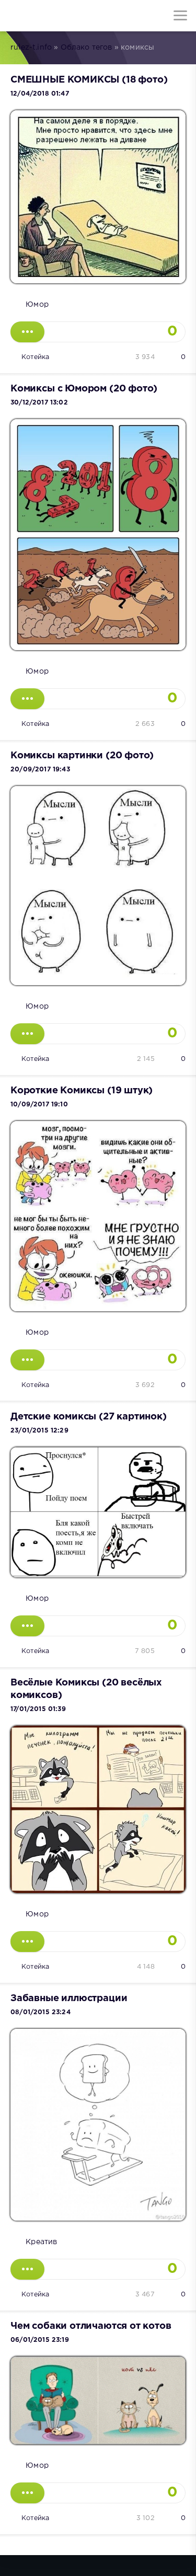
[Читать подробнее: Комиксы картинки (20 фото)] (27, 1034)
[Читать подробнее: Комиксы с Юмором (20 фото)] (27, 699)
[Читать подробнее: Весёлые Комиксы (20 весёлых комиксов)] (27, 1942)
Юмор (37, 305)
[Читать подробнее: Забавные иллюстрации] (27, 2269)
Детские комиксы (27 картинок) (89, 1417)
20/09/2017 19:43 (40, 770)
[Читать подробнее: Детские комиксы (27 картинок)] (27, 1626)
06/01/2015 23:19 (40, 2340)
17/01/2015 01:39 (38, 1709)
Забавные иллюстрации (69, 1999)
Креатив (41, 2242)
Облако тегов (87, 48)
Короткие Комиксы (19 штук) (82, 1091)
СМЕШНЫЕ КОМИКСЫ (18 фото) (89, 80)
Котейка (35, 357)
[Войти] (47, 16)
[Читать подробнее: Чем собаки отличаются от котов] (27, 2493)
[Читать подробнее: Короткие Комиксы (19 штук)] (27, 1360)
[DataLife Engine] (16, 16)
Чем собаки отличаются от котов (91, 2326)
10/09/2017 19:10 (39, 1105)
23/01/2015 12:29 (39, 1431)
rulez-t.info (31, 48)
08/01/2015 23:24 (41, 2012)
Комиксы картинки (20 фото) (82, 756)
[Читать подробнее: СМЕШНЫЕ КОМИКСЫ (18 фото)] (27, 332)
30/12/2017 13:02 (39, 403)
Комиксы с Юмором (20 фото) (84, 389)
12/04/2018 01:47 (40, 94)
